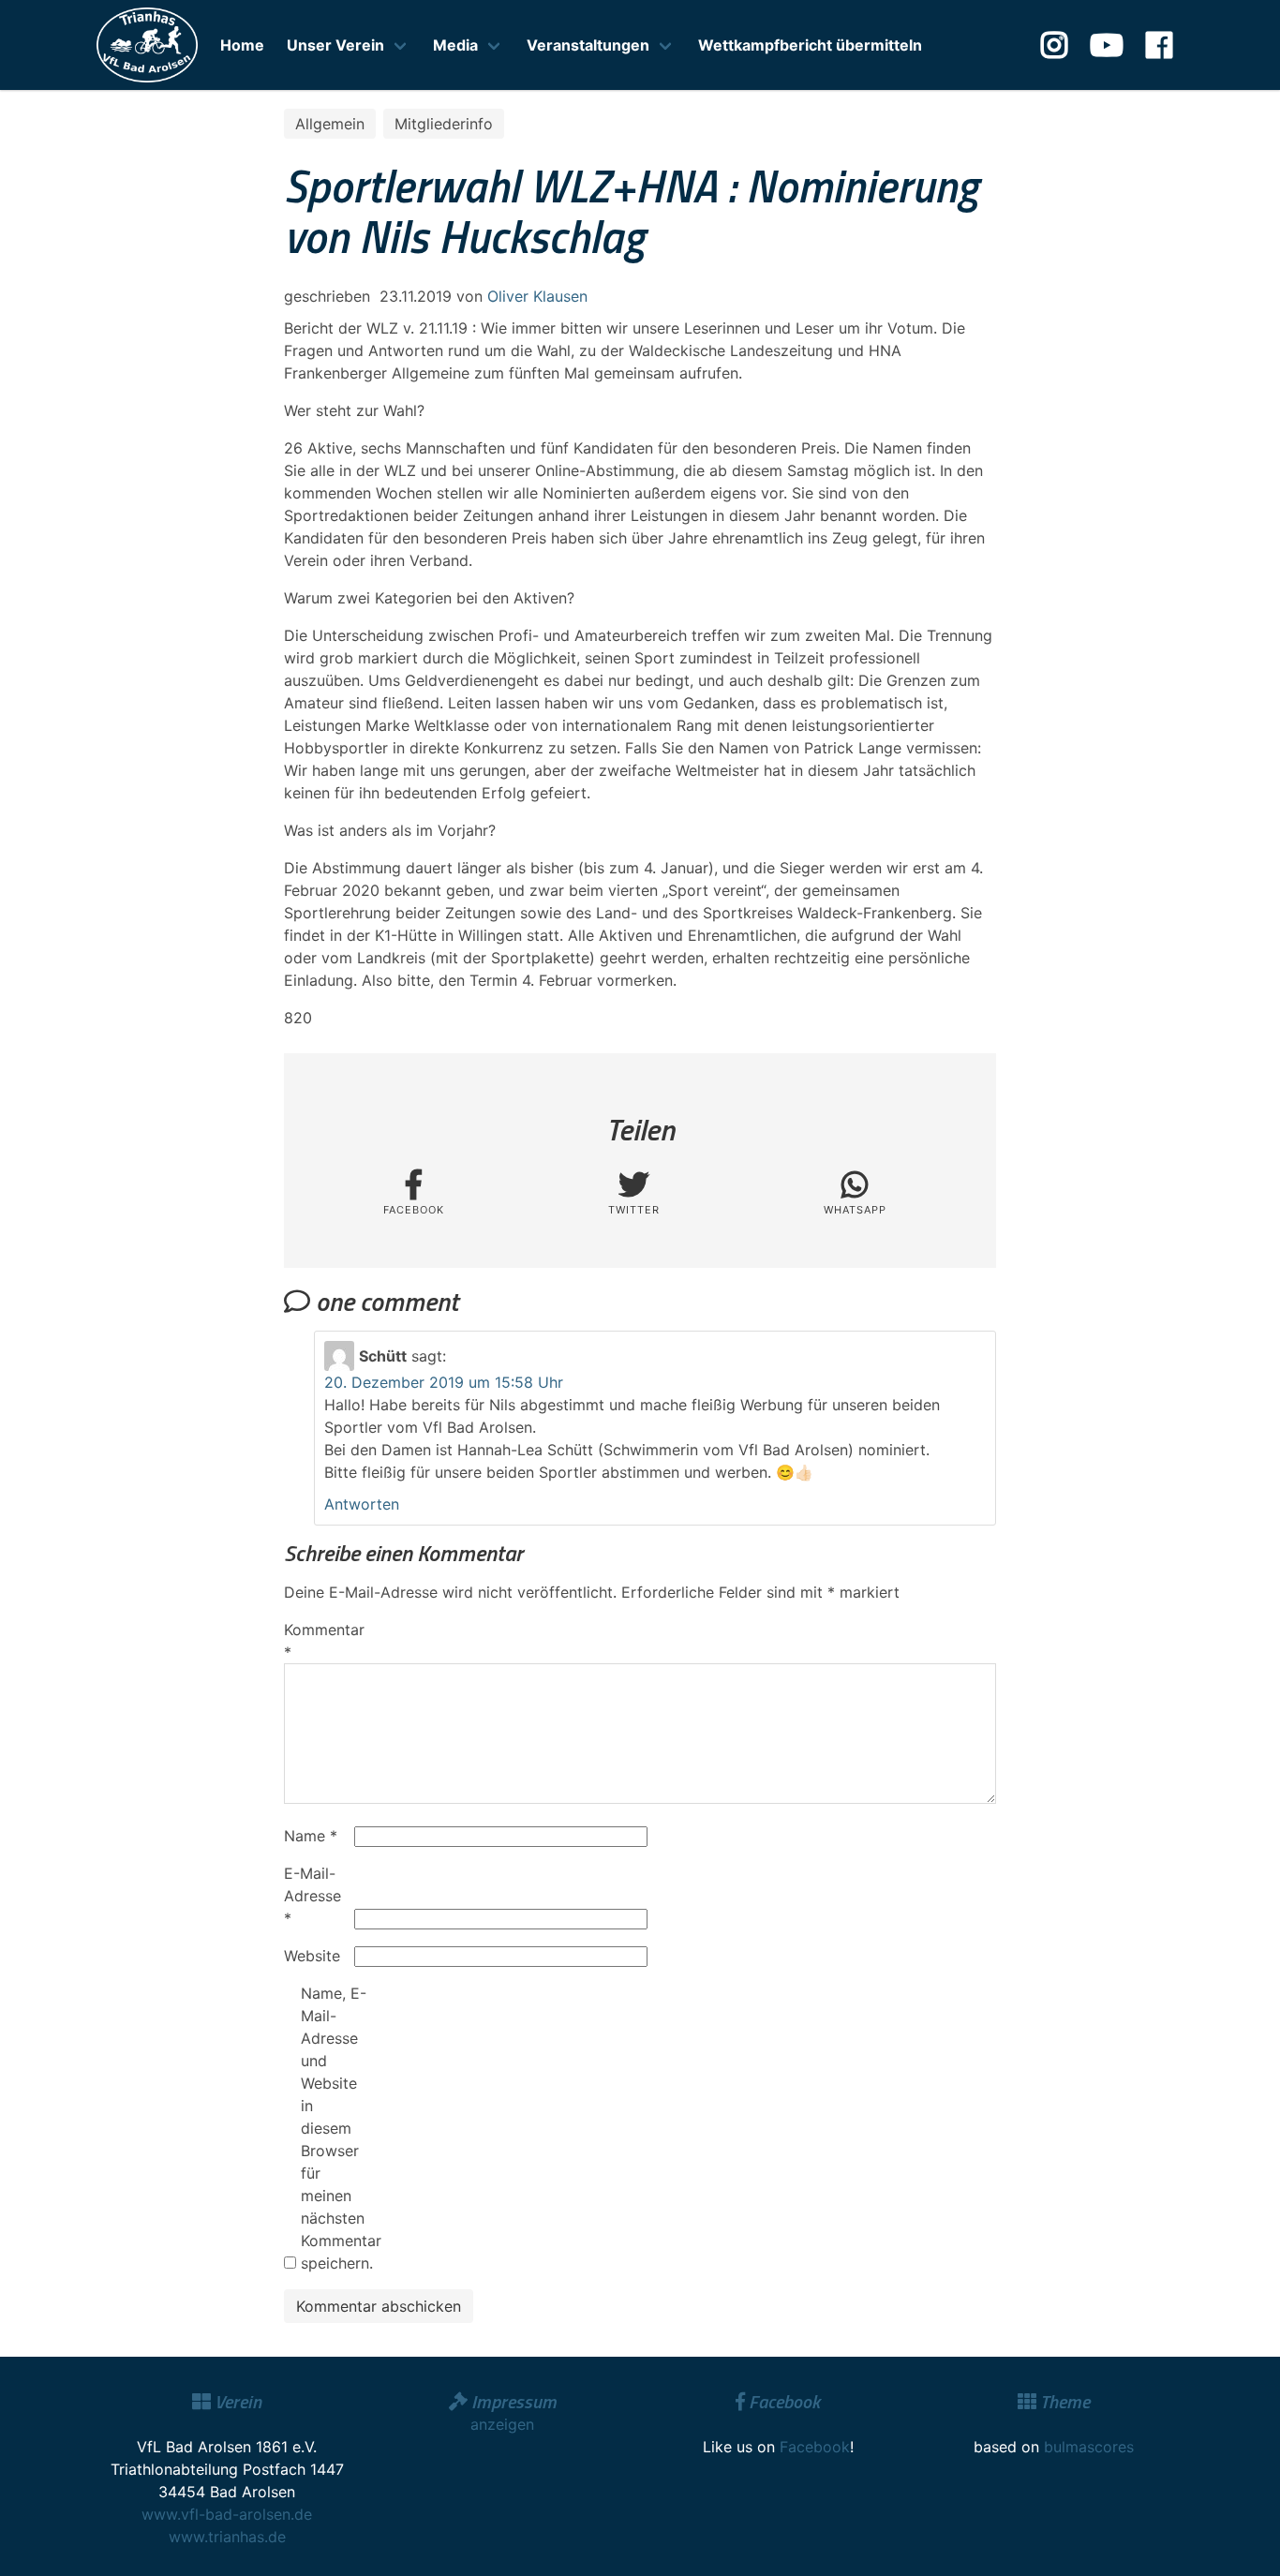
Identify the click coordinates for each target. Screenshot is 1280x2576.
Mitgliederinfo (444, 124)
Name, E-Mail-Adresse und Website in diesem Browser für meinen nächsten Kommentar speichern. (334, 2128)
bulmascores (1089, 2447)
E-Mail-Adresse (313, 1896)
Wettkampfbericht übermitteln (810, 45)
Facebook (815, 2447)
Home (242, 45)
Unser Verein (335, 45)
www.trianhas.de (227, 2537)
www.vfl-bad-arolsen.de (227, 2514)
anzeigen (502, 2424)
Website (312, 1956)
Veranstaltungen (588, 45)
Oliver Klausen (537, 296)
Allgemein (330, 124)
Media (455, 45)
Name (311, 1836)
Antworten (362, 1504)
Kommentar (317, 1641)
